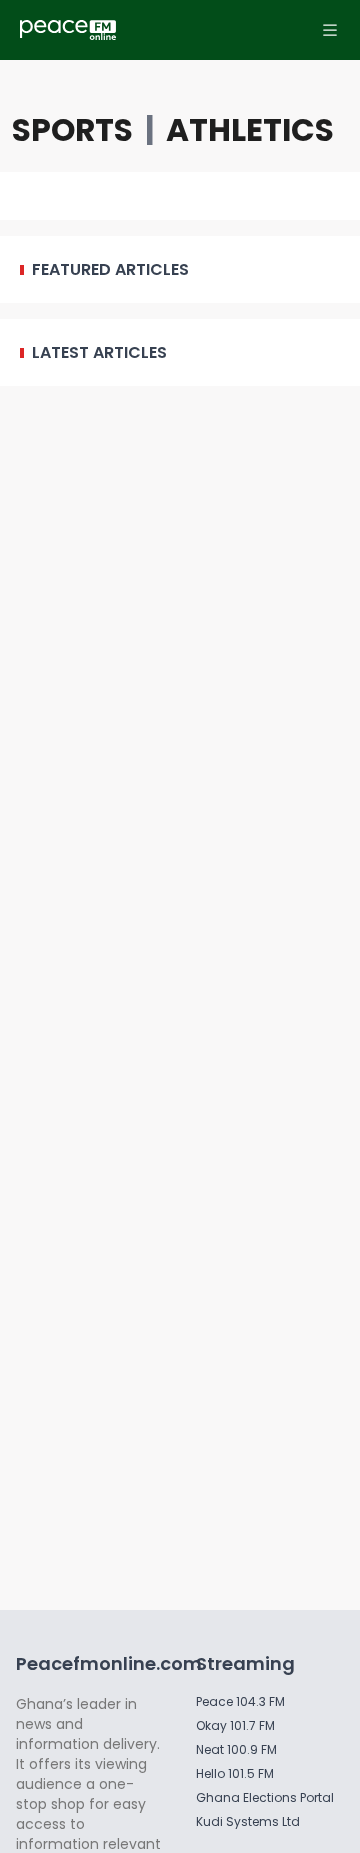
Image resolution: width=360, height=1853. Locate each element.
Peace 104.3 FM (240, 1701)
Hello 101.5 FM (235, 1773)
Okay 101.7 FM (235, 1725)
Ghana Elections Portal (265, 1797)
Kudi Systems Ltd (248, 1821)
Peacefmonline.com (109, 1663)
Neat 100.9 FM (236, 1749)
